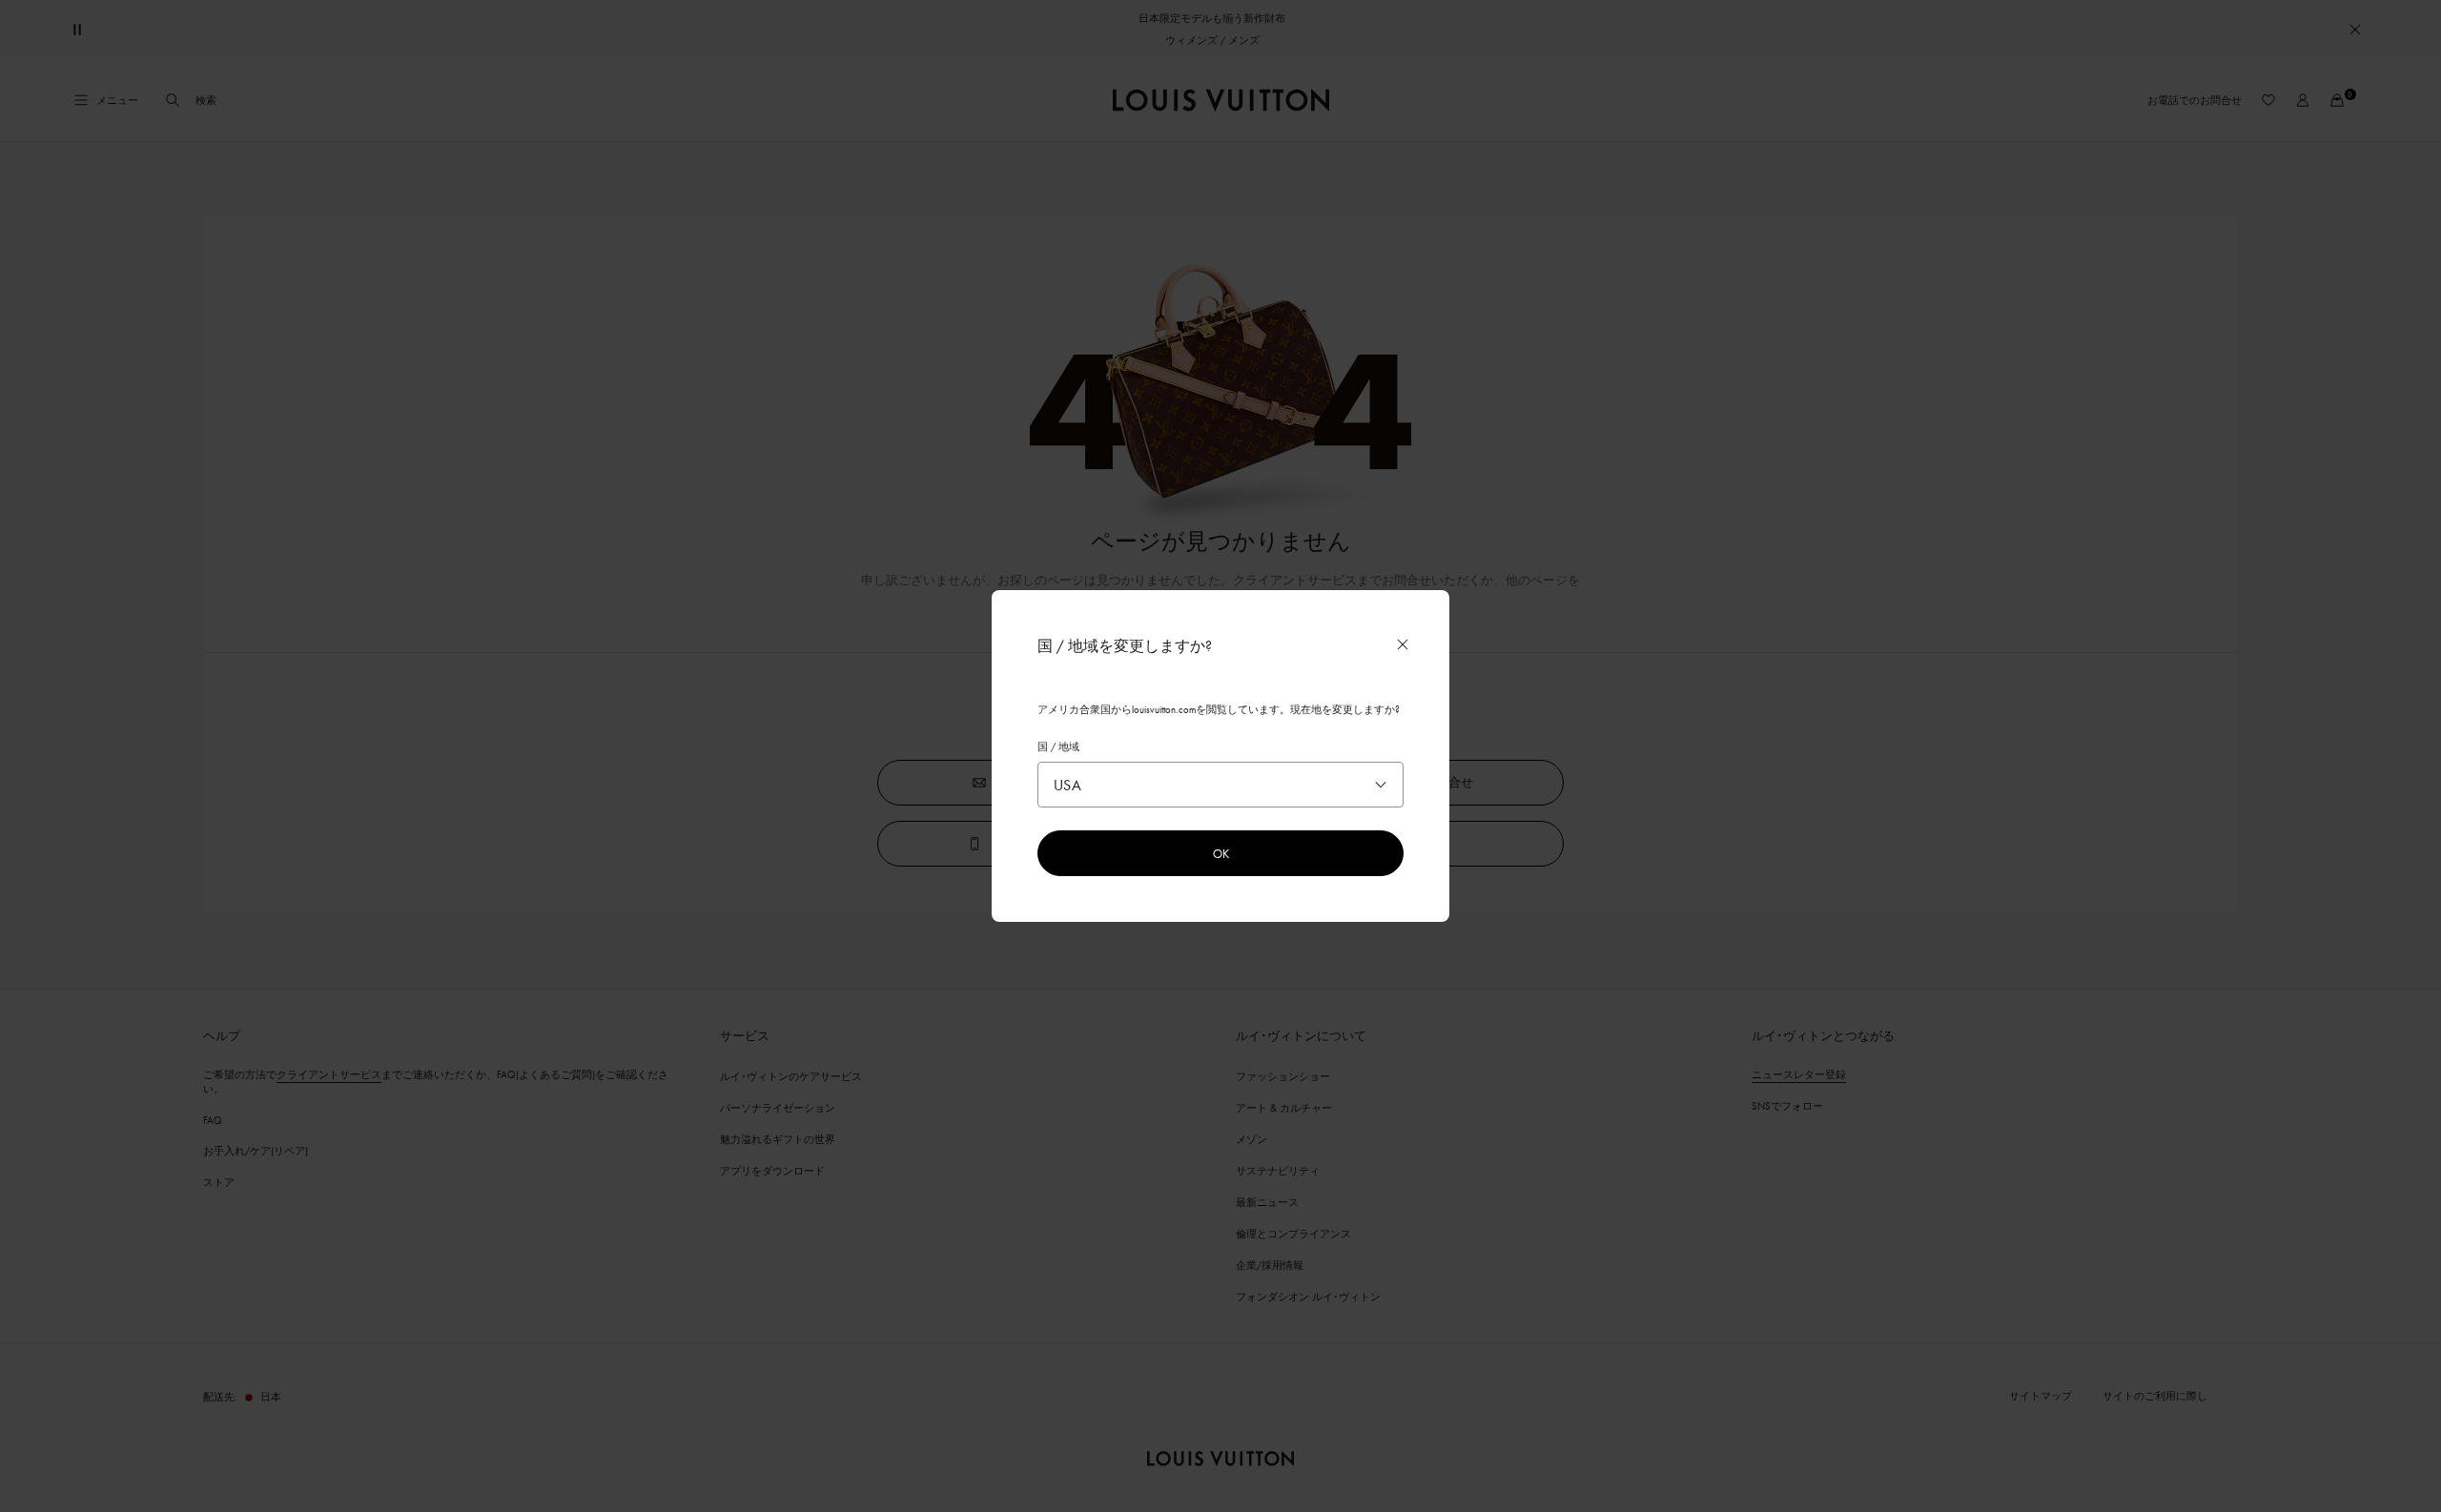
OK (1221, 853)
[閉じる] (1403, 644)
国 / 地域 (1058, 746)
